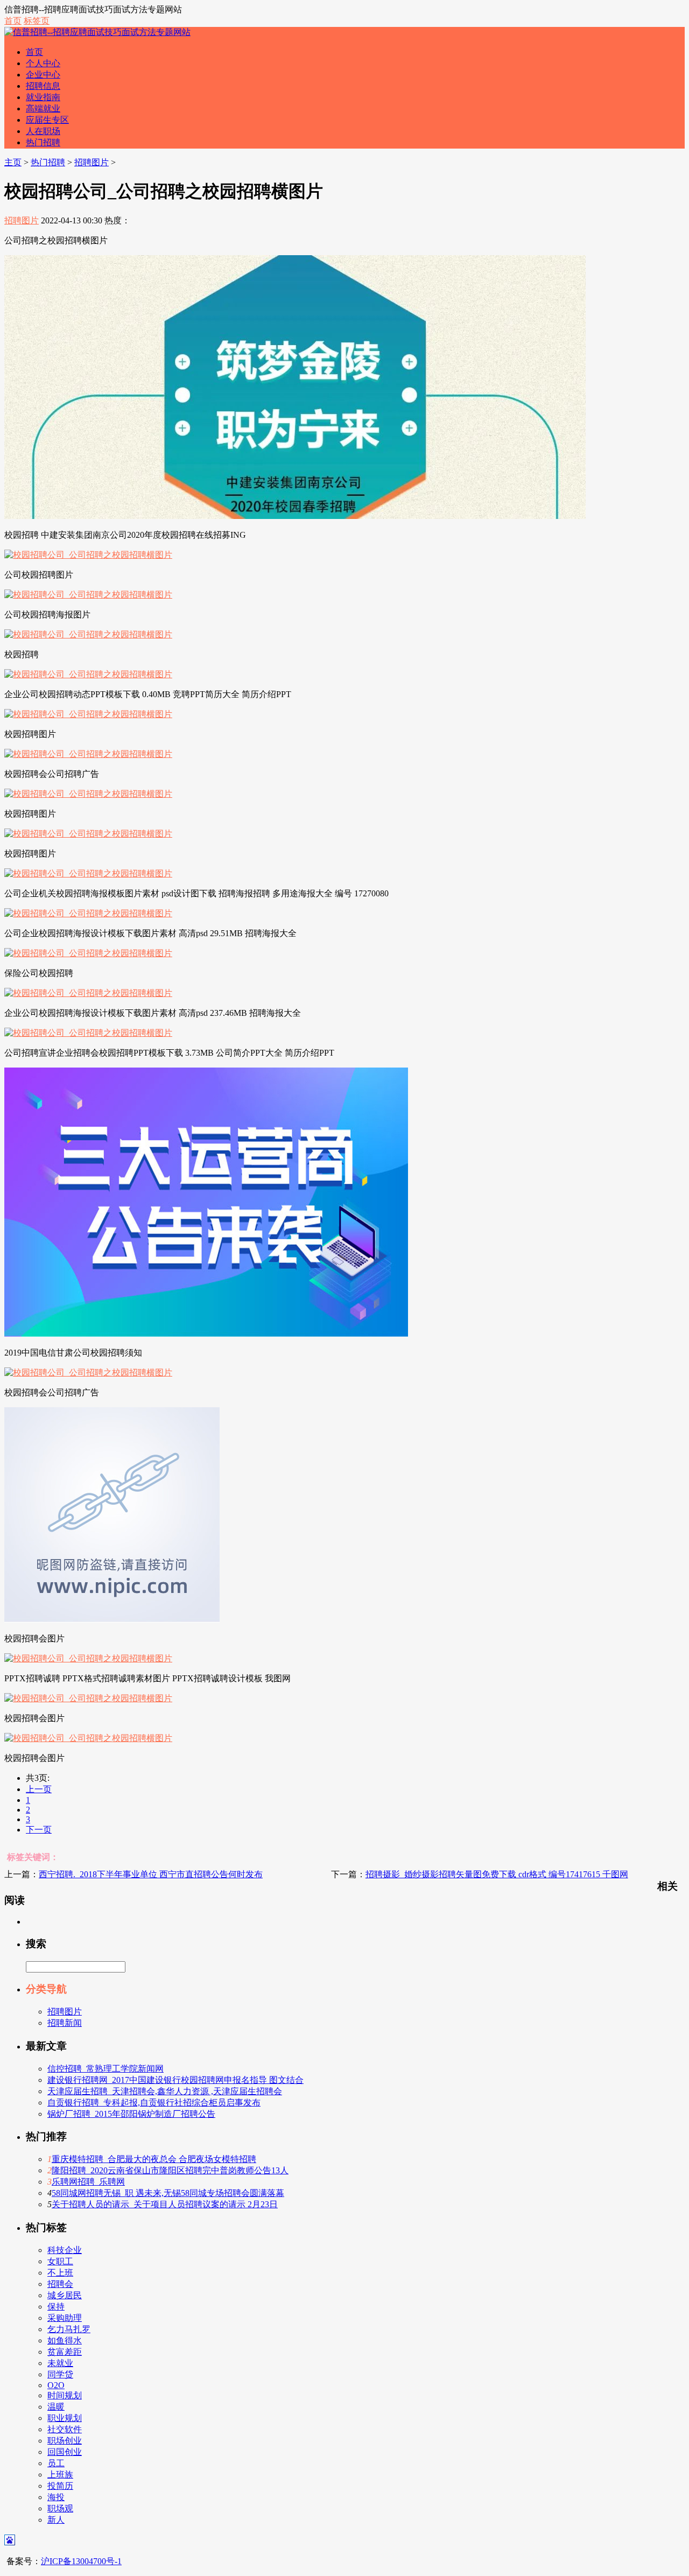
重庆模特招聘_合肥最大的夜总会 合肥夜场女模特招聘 (154, 2159)
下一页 (39, 1830)
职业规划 (65, 2418)
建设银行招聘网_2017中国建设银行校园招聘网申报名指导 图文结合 (175, 2080)
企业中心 (43, 75)
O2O (56, 2385)
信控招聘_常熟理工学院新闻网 (106, 2069)
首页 (13, 21)
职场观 (60, 2508)
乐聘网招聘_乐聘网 (88, 2182)
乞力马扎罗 (69, 2329)
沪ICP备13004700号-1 (81, 2561)
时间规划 (65, 2395)
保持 (56, 2307)
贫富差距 (65, 2352)
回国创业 (65, 2452)
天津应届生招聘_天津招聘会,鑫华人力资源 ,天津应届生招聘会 (165, 2091)
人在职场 (43, 131)
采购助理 (65, 2318)
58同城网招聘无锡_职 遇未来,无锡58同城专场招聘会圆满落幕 (168, 2193)
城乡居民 (65, 2295)
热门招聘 (43, 142)
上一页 (39, 1789)
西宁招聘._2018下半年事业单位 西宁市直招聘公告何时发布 (151, 1874)
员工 (56, 2463)
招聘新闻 (65, 2023)
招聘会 (60, 2284)
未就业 (60, 2363)
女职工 (60, 2261)
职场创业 (65, 2441)
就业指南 (43, 97)
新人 (56, 2520)
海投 (56, 2497)
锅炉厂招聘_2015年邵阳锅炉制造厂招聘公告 (131, 2114)
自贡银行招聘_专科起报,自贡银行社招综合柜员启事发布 (154, 2103)
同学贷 (60, 2374)
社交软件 (65, 2429)
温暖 (56, 2407)
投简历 (60, 2486)
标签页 (37, 21)
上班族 (60, 2475)
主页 (13, 162)
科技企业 (65, 2250)
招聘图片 (92, 162)
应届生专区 (47, 120)
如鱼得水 (65, 2340)
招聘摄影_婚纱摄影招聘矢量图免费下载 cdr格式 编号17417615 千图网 (497, 1874)
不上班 (60, 2273)
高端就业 (43, 108)
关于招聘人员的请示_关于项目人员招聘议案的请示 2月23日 (165, 2204)
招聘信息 (43, 86)
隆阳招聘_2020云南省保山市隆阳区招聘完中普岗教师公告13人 (170, 2170)
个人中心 (43, 63)
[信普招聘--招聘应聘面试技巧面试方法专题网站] (97, 32)
